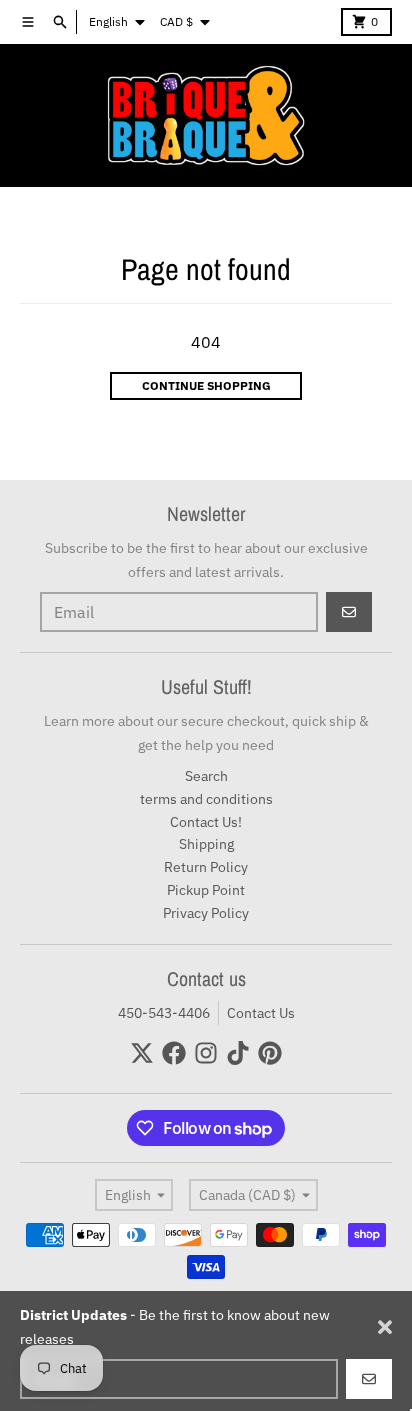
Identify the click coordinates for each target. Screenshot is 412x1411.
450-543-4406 (164, 1013)
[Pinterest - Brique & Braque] (270, 1053)
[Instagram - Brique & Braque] (206, 1053)
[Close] (385, 1327)
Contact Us (261, 1013)
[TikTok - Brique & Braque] (238, 1053)
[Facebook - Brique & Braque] (174, 1053)
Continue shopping (206, 385)
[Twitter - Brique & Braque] (142, 1053)
